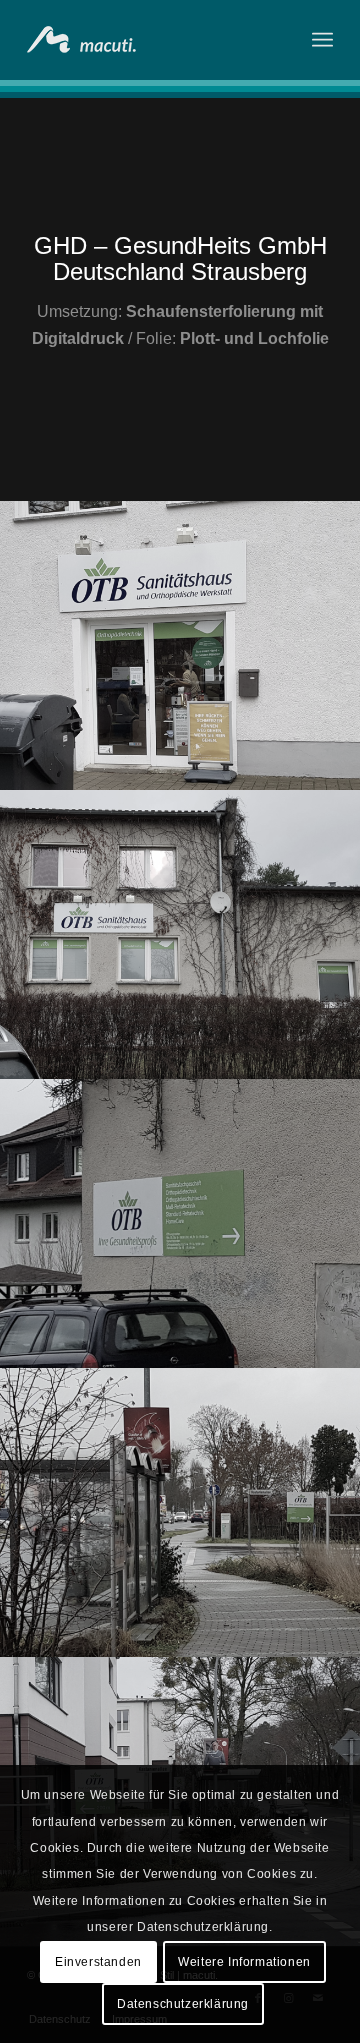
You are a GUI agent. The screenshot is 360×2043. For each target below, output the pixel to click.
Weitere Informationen (244, 1962)
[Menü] (322, 40)
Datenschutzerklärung (183, 2004)
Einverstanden (98, 1962)
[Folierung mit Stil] (149, 40)
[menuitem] (322, 40)
